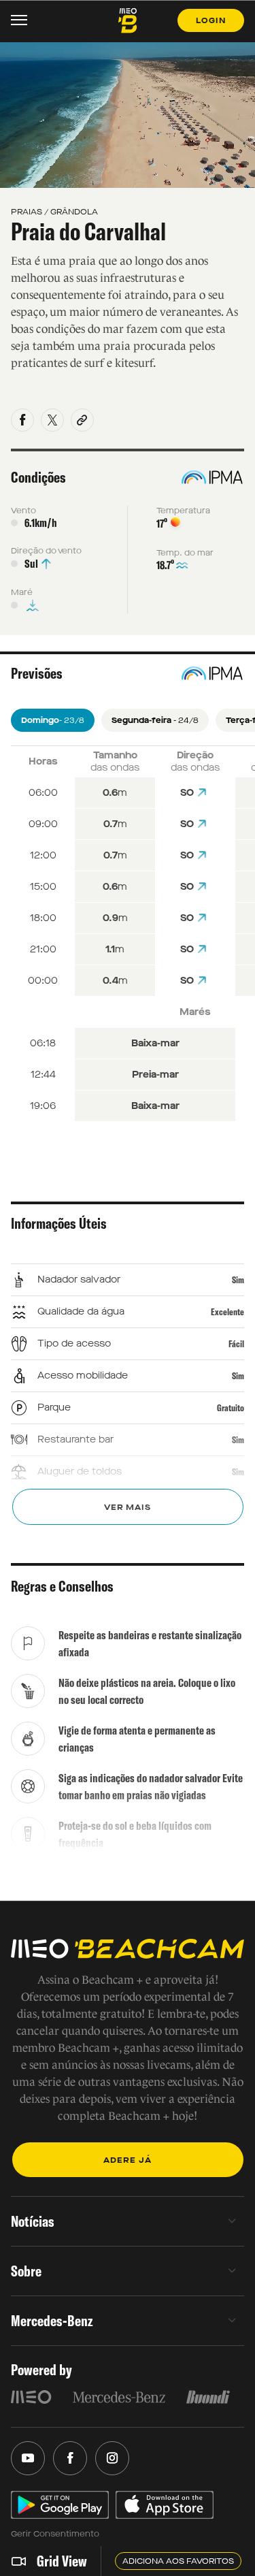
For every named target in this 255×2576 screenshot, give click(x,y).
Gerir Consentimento (55, 2534)
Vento (23, 511)
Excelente (227, 1312)
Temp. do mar (185, 553)
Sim (238, 1280)
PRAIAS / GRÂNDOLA (54, 212)
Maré (22, 592)
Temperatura (183, 511)
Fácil (236, 1344)
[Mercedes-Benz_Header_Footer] (119, 2397)
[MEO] (31, 2397)
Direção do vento (46, 551)
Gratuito (231, 1408)
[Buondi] (208, 2397)
